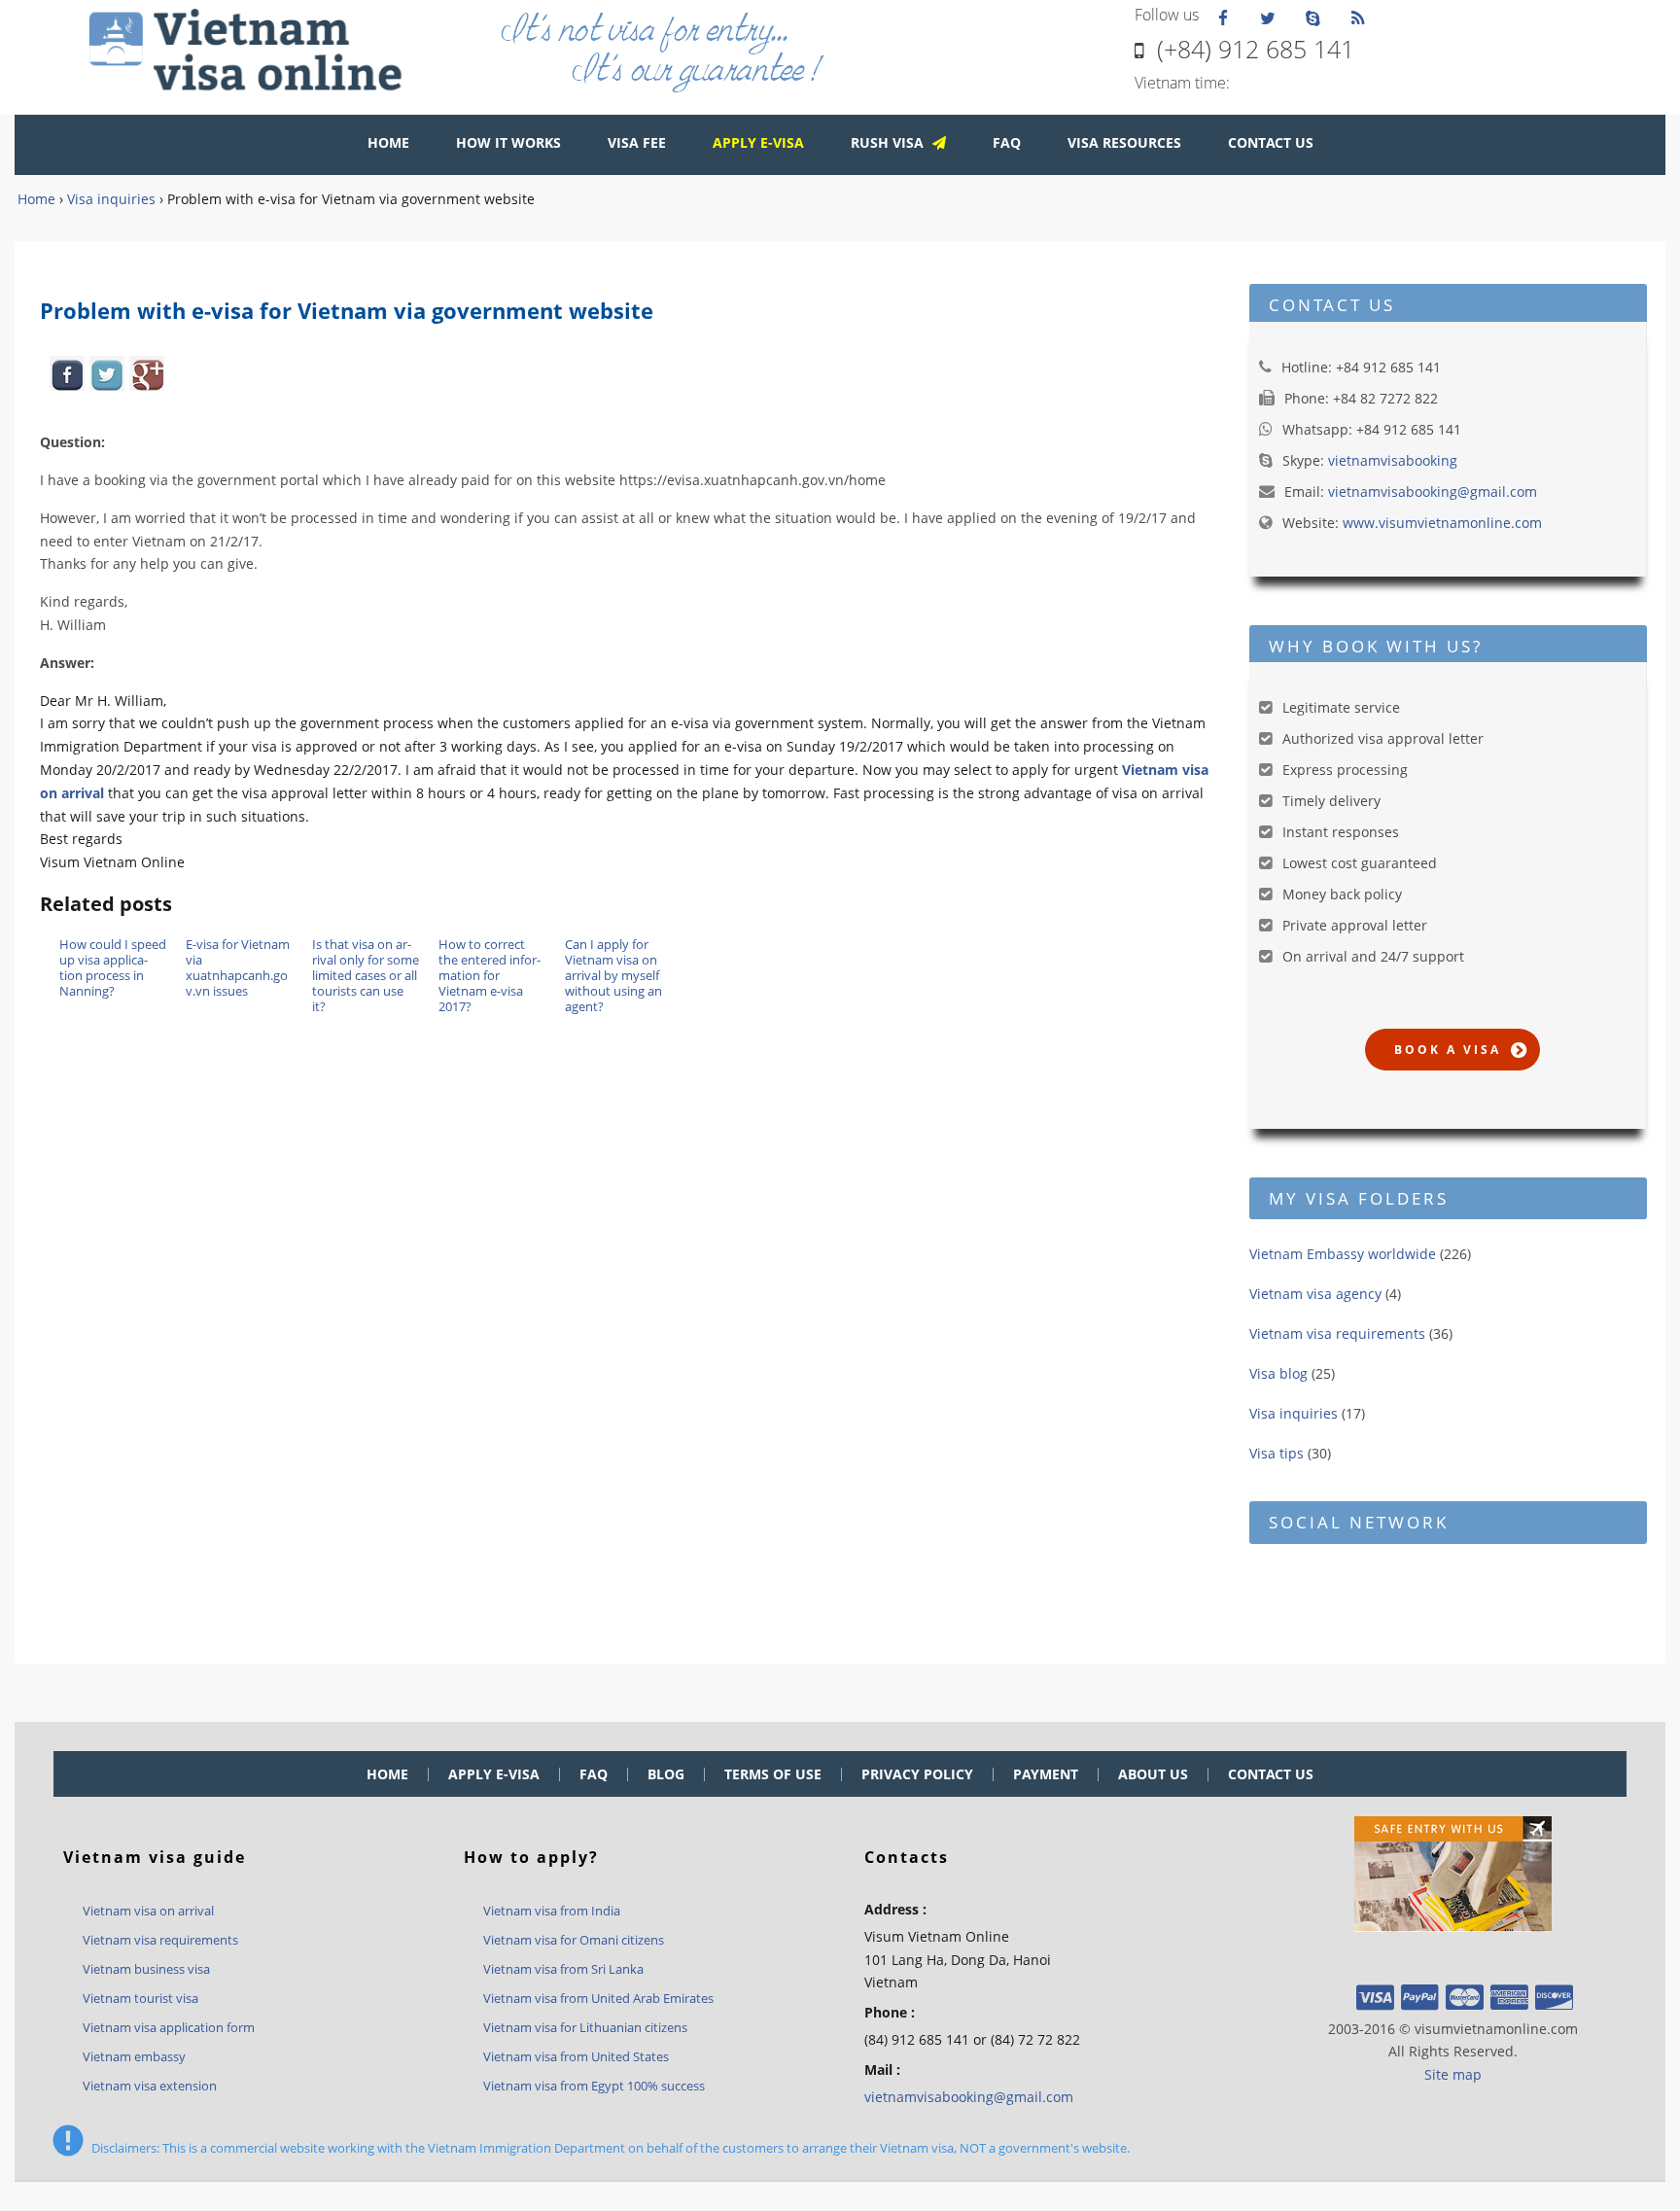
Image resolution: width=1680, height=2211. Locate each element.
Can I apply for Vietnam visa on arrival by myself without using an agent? (613, 975)
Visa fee (637, 142)
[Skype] (1312, 17)
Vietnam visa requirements (1337, 1334)
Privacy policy (917, 1774)
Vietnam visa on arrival (148, 1911)
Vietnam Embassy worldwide (1343, 1254)
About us (1153, 1774)
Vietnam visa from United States (576, 2056)
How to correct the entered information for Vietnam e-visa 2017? (490, 975)
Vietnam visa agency (1315, 1294)
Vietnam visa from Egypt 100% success (594, 2086)
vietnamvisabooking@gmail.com (1433, 491)
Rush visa (889, 142)
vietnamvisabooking (1393, 460)
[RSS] (1357, 17)
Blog (666, 1774)
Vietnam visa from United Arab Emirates (598, 1998)
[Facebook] (1223, 17)
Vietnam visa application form (169, 2027)
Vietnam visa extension (150, 2086)
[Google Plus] (147, 373)
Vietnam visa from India (552, 1911)
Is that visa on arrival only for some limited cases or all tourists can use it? (366, 975)
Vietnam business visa (146, 1969)
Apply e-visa (494, 1774)
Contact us (1271, 142)
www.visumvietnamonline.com (1442, 523)
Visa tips (1277, 1453)
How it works (508, 142)
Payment (1046, 1774)
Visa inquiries (1294, 1413)
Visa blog (1278, 1373)
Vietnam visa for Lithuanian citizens (585, 2027)
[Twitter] (1268, 17)
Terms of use (773, 1774)
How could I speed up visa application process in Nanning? (113, 967)
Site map (1453, 2074)
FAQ (1007, 142)
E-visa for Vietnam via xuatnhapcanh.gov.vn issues (238, 967)
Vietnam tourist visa (140, 1998)
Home (388, 142)
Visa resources (1124, 142)
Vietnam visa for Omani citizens (574, 1940)
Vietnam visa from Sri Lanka (563, 1969)
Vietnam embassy (134, 2056)
